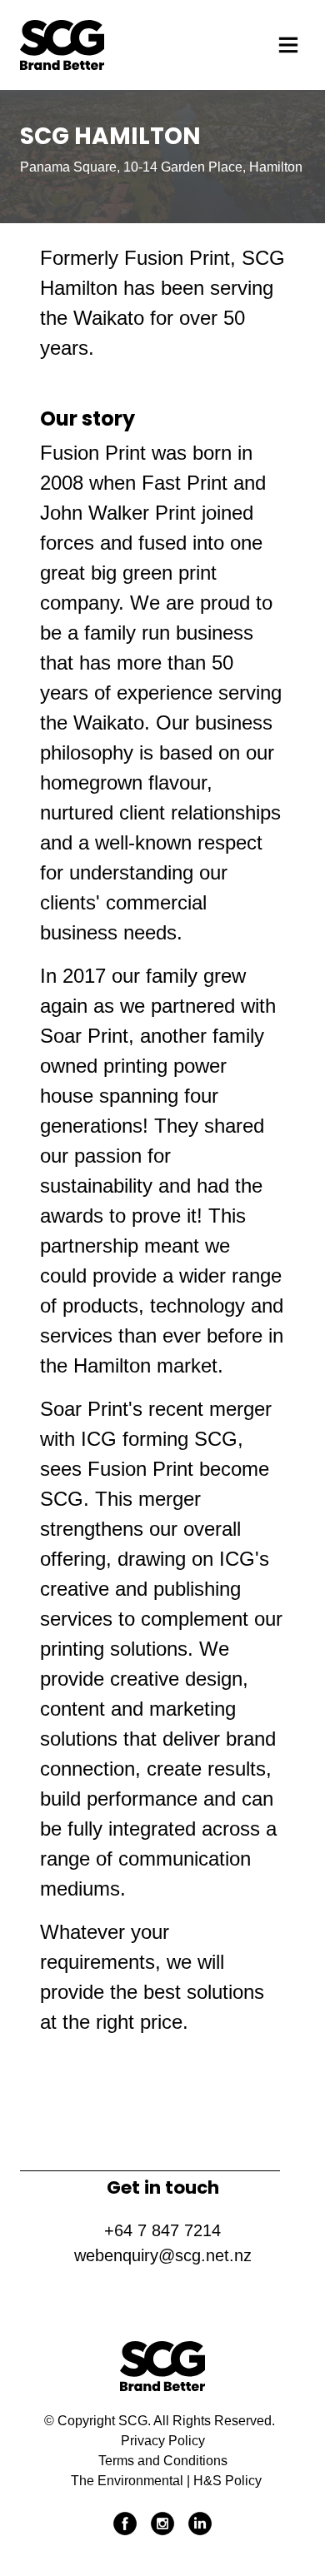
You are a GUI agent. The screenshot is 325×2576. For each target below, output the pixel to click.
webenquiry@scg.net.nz (163, 2255)
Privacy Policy (163, 2441)
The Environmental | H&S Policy (166, 2481)
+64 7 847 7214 (162, 2230)
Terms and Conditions (163, 2461)
